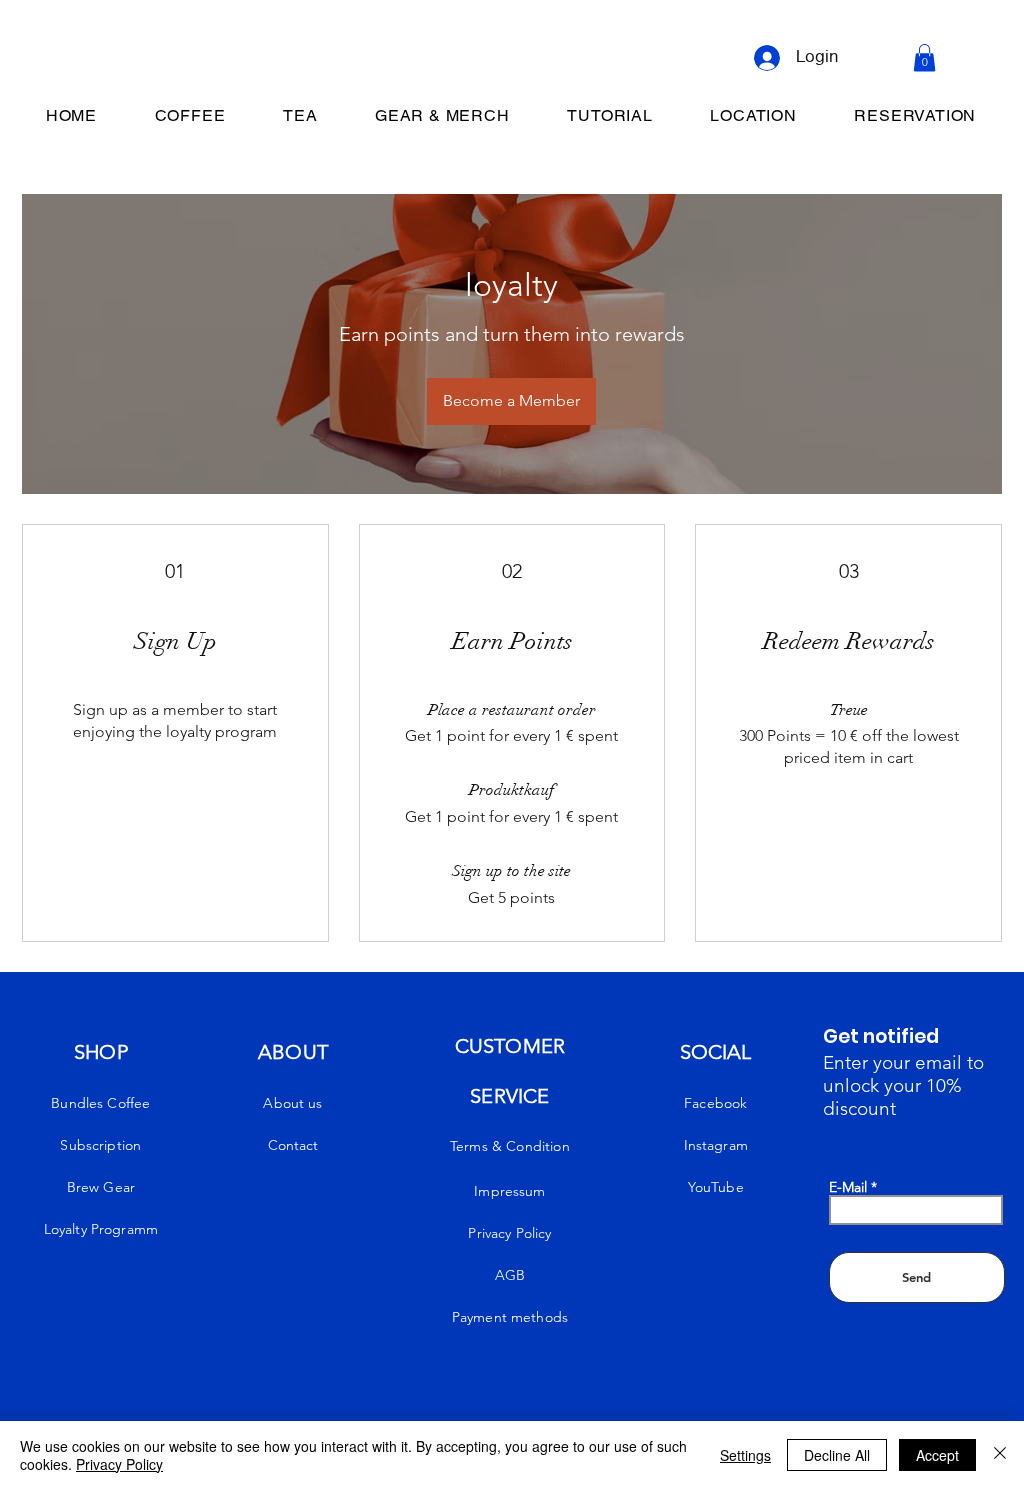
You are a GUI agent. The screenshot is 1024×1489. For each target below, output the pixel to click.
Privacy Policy (119, 1464)
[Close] (1000, 1455)
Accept (937, 1455)
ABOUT (293, 1052)
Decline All (837, 1455)
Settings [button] (745, 1455)
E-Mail (848, 1187)
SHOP (101, 1052)
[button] (924, 57)
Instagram (716, 1145)
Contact (293, 1145)
